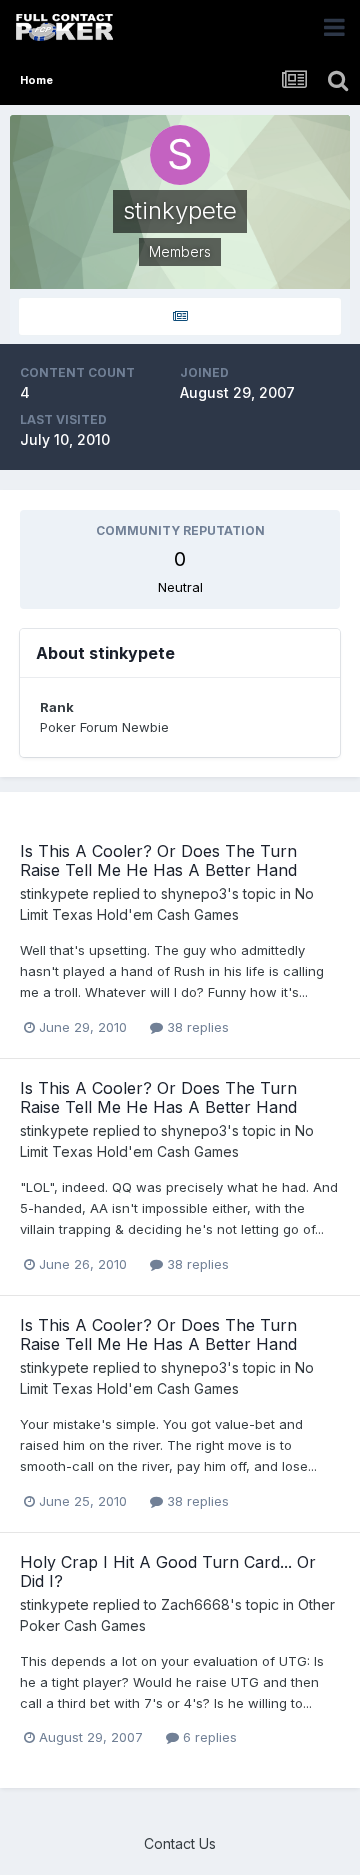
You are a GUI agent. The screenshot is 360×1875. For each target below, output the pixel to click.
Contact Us (180, 1843)
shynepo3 (194, 893)
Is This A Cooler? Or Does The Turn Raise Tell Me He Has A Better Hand (158, 860)
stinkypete (54, 893)
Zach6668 (195, 1604)
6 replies (208, 1737)
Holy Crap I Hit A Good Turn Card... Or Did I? (168, 1571)
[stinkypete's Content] (180, 316)
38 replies (196, 1027)
